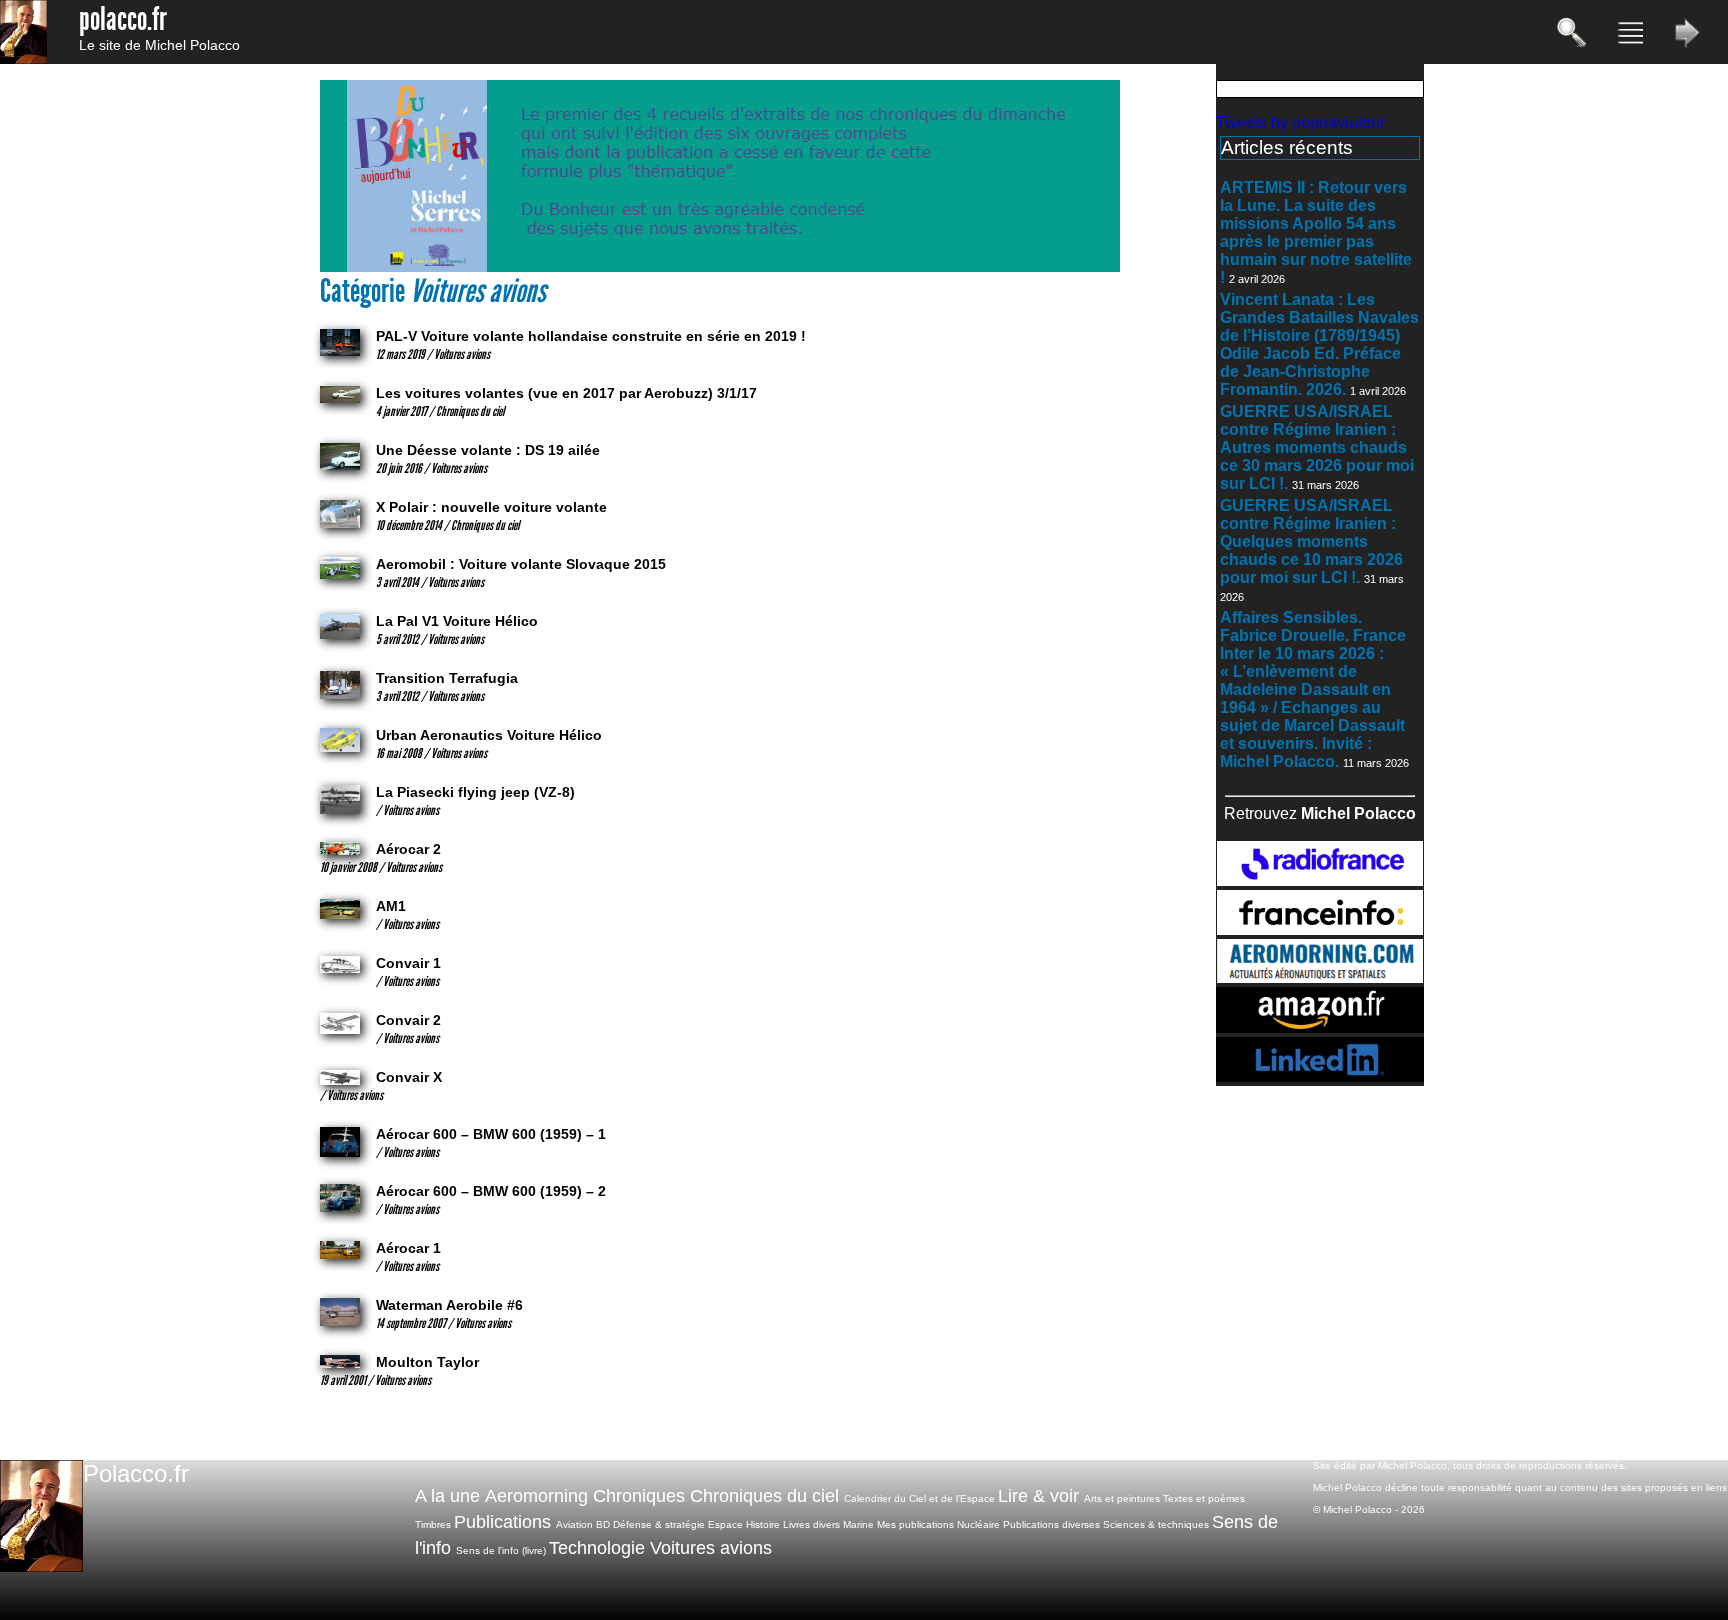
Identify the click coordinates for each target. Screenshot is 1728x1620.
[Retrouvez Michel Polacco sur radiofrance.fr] (1320, 880)
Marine (858, 1524)
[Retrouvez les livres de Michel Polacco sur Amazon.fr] (1320, 1027)
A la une (447, 1496)
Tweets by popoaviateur (1300, 122)
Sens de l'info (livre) (501, 1550)
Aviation (574, 1524)
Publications (502, 1522)
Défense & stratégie (659, 1524)
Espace (725, 1524)
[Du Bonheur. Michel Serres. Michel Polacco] (720, 267)
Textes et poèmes (1204, 1498)
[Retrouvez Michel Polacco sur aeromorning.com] (1320, 977)
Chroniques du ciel (764, 1496)
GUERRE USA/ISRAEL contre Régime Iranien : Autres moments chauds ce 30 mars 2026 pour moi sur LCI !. (1317, 447)
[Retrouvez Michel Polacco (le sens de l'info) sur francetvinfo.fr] (1320, 929)
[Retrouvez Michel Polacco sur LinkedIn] (1320, 1076)
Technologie (597, 1548)
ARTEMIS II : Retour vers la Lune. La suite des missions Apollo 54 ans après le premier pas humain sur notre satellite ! (1316, 232)
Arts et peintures (1122, 1498)
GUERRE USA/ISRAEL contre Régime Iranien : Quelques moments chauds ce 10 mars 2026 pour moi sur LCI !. (1311, 541)
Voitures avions (711, 1548)
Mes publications (915, 1524)
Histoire (763, 1524)
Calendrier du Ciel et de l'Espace (919, 1498)
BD (603, 1524)
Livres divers (811, 1524)
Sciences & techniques (1156, 1524)
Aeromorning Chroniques (585, 1496)
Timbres (433, 1524)
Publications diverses (1051, 1524)
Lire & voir (1038, 1496)
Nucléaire (978, 1524)
